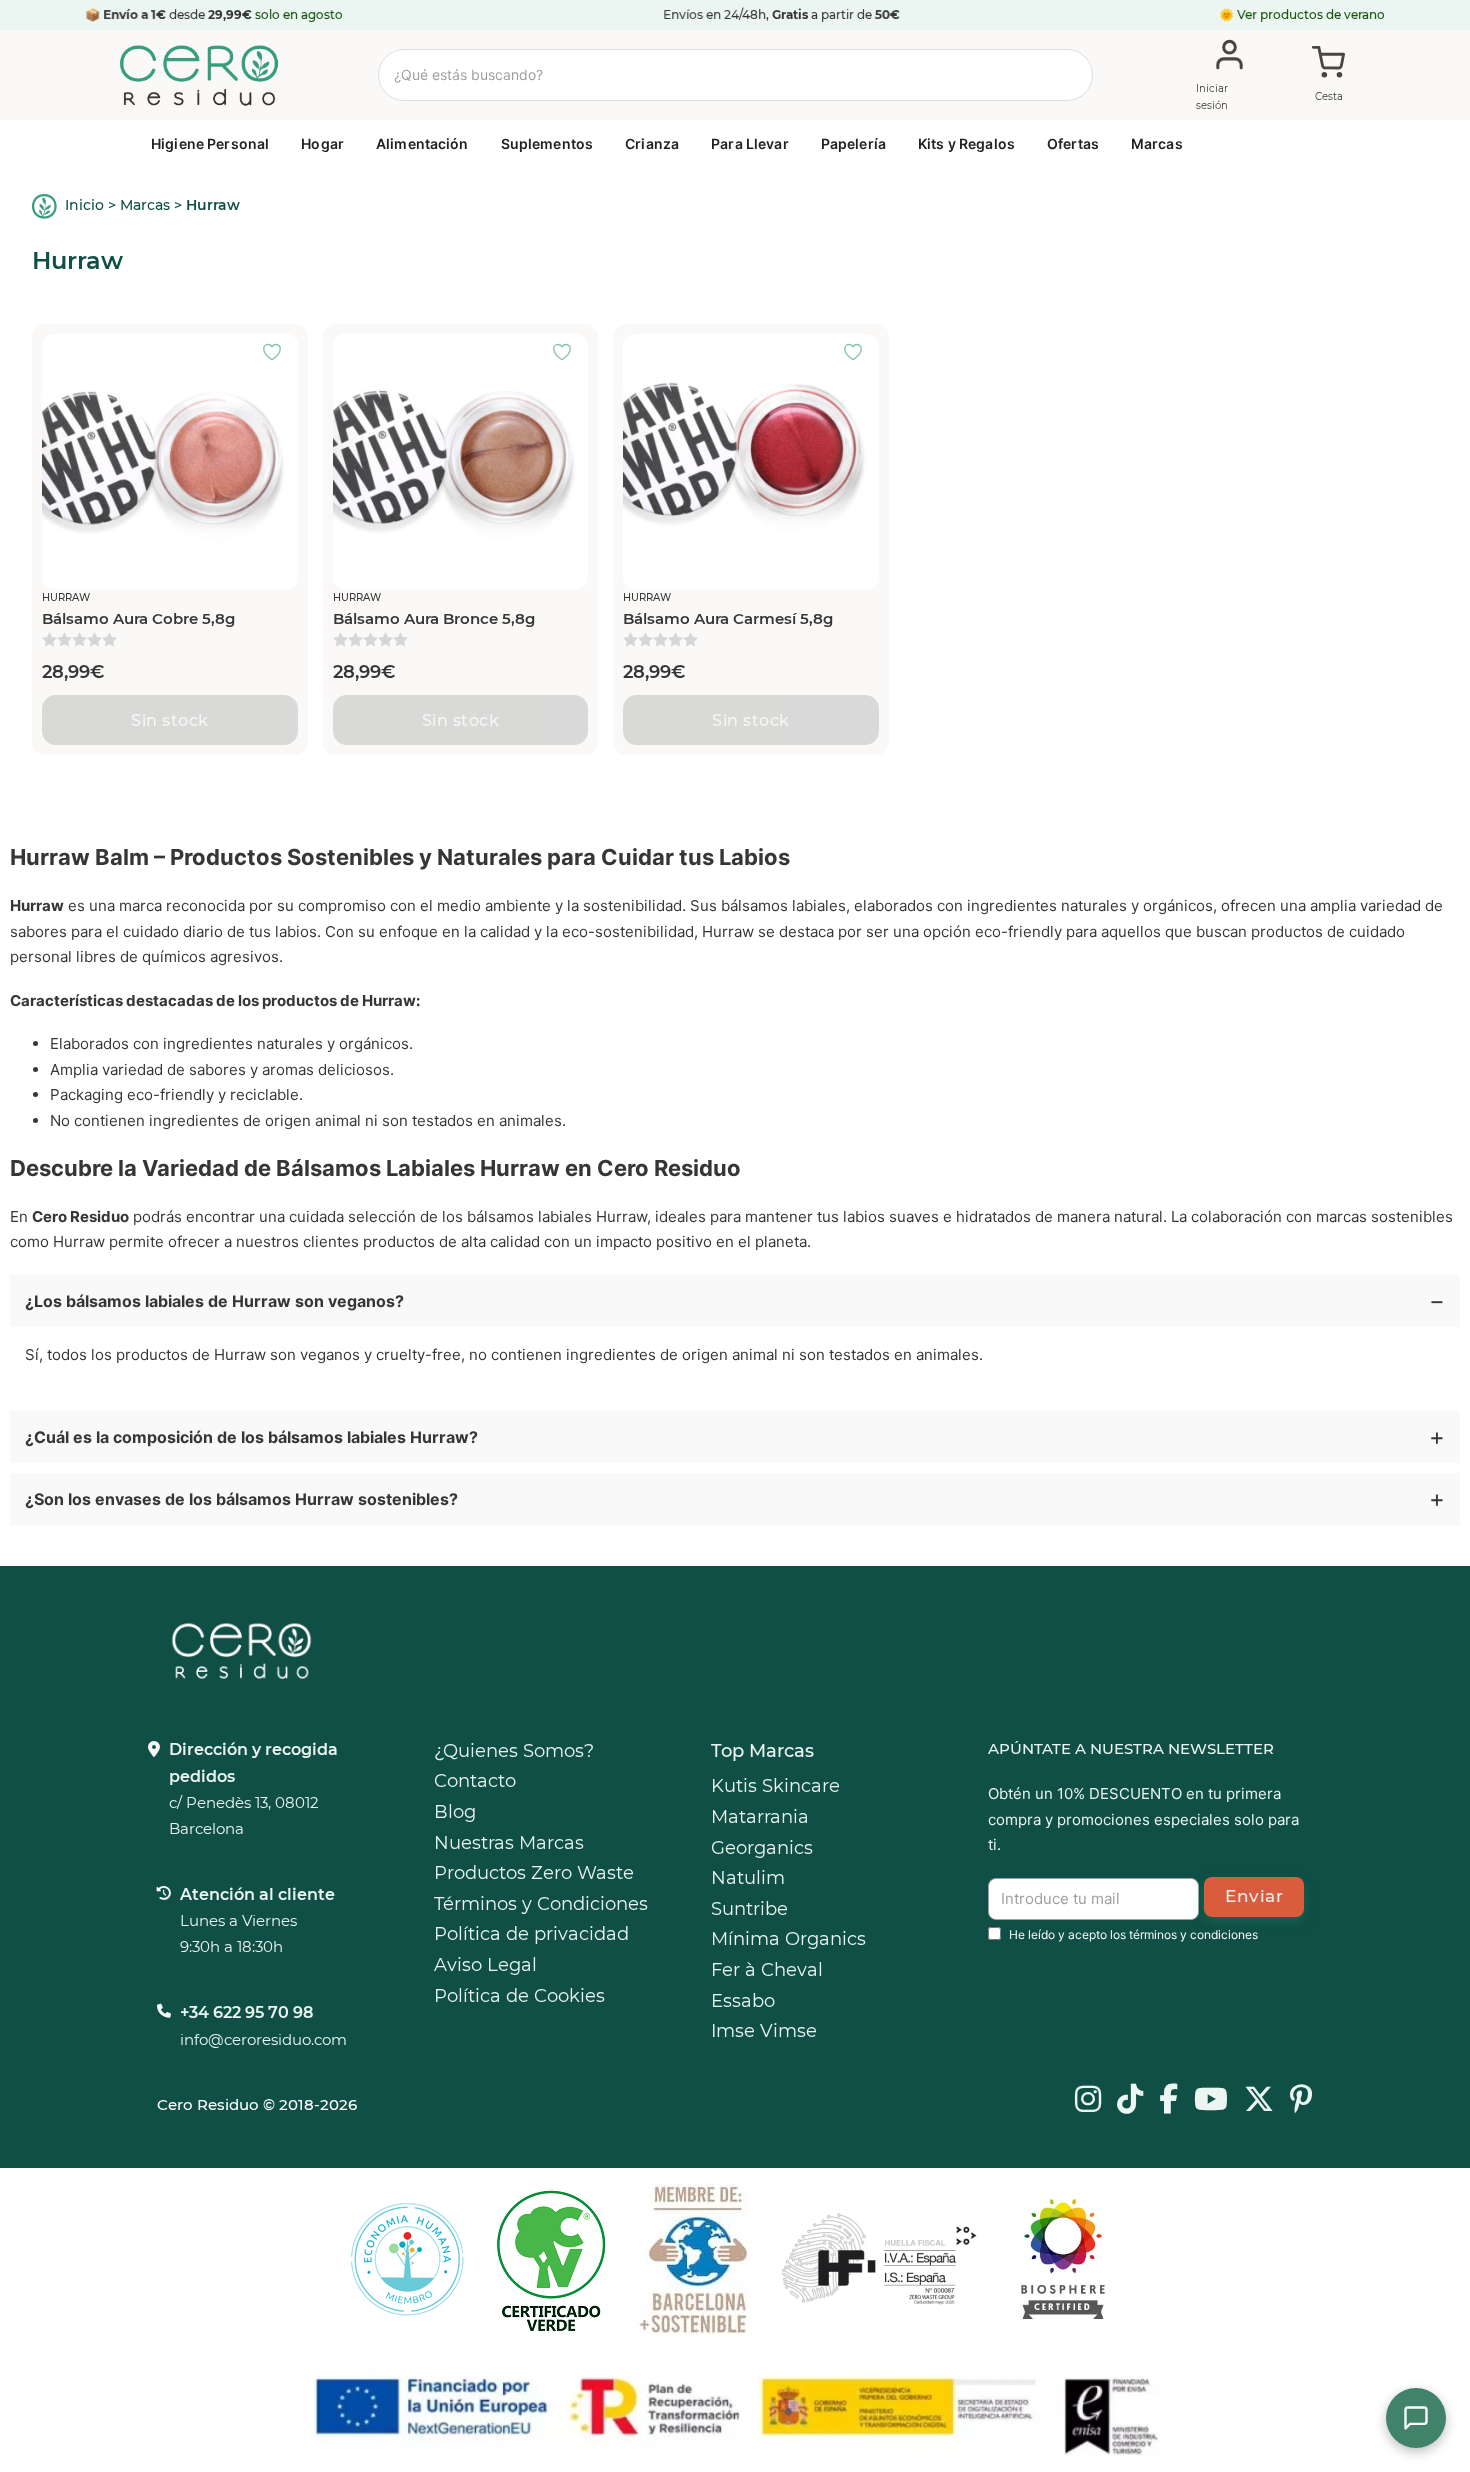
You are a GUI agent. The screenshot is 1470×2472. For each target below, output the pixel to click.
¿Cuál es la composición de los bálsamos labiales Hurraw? (251, 1437)
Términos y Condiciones (541, 1904)
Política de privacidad (531, 1934)
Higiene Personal (210, 143)
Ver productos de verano (1311, 14)
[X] (1259, 2101)
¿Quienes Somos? (514, 1751)
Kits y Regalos (966, 143)
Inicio (84, 205)
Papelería (853, 143)
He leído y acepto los (1133, 1934)
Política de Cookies (519, 1996)
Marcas (1157, 143)
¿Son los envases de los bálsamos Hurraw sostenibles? (241, 1499)
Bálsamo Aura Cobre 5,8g (138, 618)
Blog (455, 1812)
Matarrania (760, 1817)
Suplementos (547, 143)
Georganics (762, 1848)
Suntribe (749, 1909)
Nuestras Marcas (509, 1843)
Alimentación (422, 143)
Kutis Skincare (775, 1786)
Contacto (475, 1781)
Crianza (652, 143)
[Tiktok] (1130, 2101)
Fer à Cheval (767, 1970)
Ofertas (1073, 143)
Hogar (322, 143)
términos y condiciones (1193, 1934)
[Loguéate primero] (278, 354)
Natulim (748, 1878)
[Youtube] (1211, 2101)
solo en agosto (299, 14)
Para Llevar (750, 143)
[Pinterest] (1301, 2101)
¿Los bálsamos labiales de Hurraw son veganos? (214, 1301)
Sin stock (170, 720)
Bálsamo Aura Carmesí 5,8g (728, 618)
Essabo (743, 2001)
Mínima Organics (788, 1939)
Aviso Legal (485, 1965)
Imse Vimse (764, 2031)
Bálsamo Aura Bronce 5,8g (434, 618)
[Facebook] (1168, 2101)
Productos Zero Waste (534, 1873)
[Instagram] (1088, 2101)
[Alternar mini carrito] (1329, 76)
